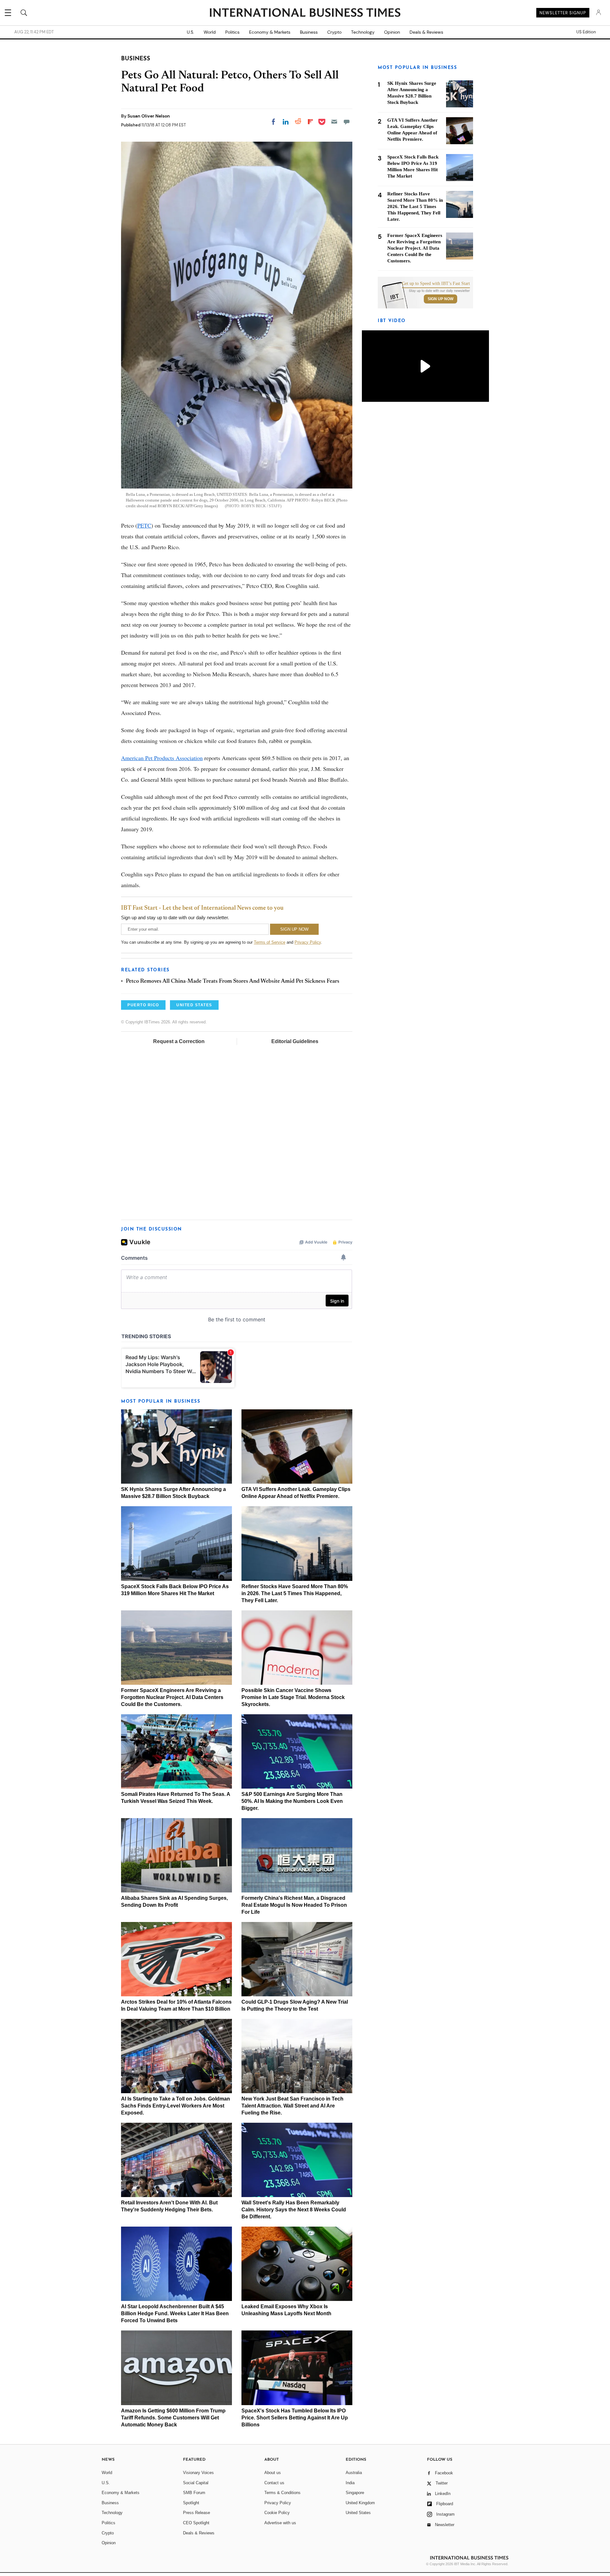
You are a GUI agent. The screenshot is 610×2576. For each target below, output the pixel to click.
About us (273, 2473)
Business (309, 32)
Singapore (355, 2493)
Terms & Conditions (282, 2493)
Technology (363, 32)
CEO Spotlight (196, 2523)
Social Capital (196, 2483)
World (210, 32)
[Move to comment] (347, 122)
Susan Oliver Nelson (149, 116)
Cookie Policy (277, 2513)
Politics (232, 32)
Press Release (197, 2513)
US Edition (586, 32)
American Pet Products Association (162, 758)
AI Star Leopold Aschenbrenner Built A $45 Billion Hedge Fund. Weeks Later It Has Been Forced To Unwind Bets (175, 2313)
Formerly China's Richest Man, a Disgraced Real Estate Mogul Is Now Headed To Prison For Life (294, 1905)
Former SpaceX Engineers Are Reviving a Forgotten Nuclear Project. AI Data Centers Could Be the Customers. (172, 1697)
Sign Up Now (441, 299)
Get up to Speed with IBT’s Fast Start (436, 284)
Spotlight (191, 2503)
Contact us (274, 2483)
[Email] (334, 122)
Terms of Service (270, 942)
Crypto (334, 32)
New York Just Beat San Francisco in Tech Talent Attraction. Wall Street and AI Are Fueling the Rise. (292, 2106)
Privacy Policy (308, 942)
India (350, 2483)
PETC (144, 525)
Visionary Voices (198, 2473)
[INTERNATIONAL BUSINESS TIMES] (305, 13)
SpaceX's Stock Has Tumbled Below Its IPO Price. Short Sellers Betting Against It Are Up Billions (295, 2418)
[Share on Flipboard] (310, 122)
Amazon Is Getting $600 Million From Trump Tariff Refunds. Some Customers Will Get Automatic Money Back (173, 2418)
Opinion (392, 32)
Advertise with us (280, 2523)
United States (358, 2513)
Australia (354, 2473)
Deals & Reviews (426, 32)
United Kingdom (360, 2503)
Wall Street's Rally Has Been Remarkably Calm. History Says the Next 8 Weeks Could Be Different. (294, 2210)
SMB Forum (194, 2493)
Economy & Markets (270, 32)
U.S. (190, 32)
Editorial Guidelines (295, 1041)
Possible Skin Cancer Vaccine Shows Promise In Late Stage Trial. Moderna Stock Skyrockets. (293, 1697)
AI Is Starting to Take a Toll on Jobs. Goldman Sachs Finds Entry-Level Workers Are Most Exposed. (176, 2106)
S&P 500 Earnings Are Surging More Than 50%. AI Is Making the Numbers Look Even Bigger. (292, 1801)
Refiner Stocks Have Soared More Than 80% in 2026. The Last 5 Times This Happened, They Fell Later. (295, 1593)
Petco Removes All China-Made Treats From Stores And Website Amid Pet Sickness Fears (233, 981)
